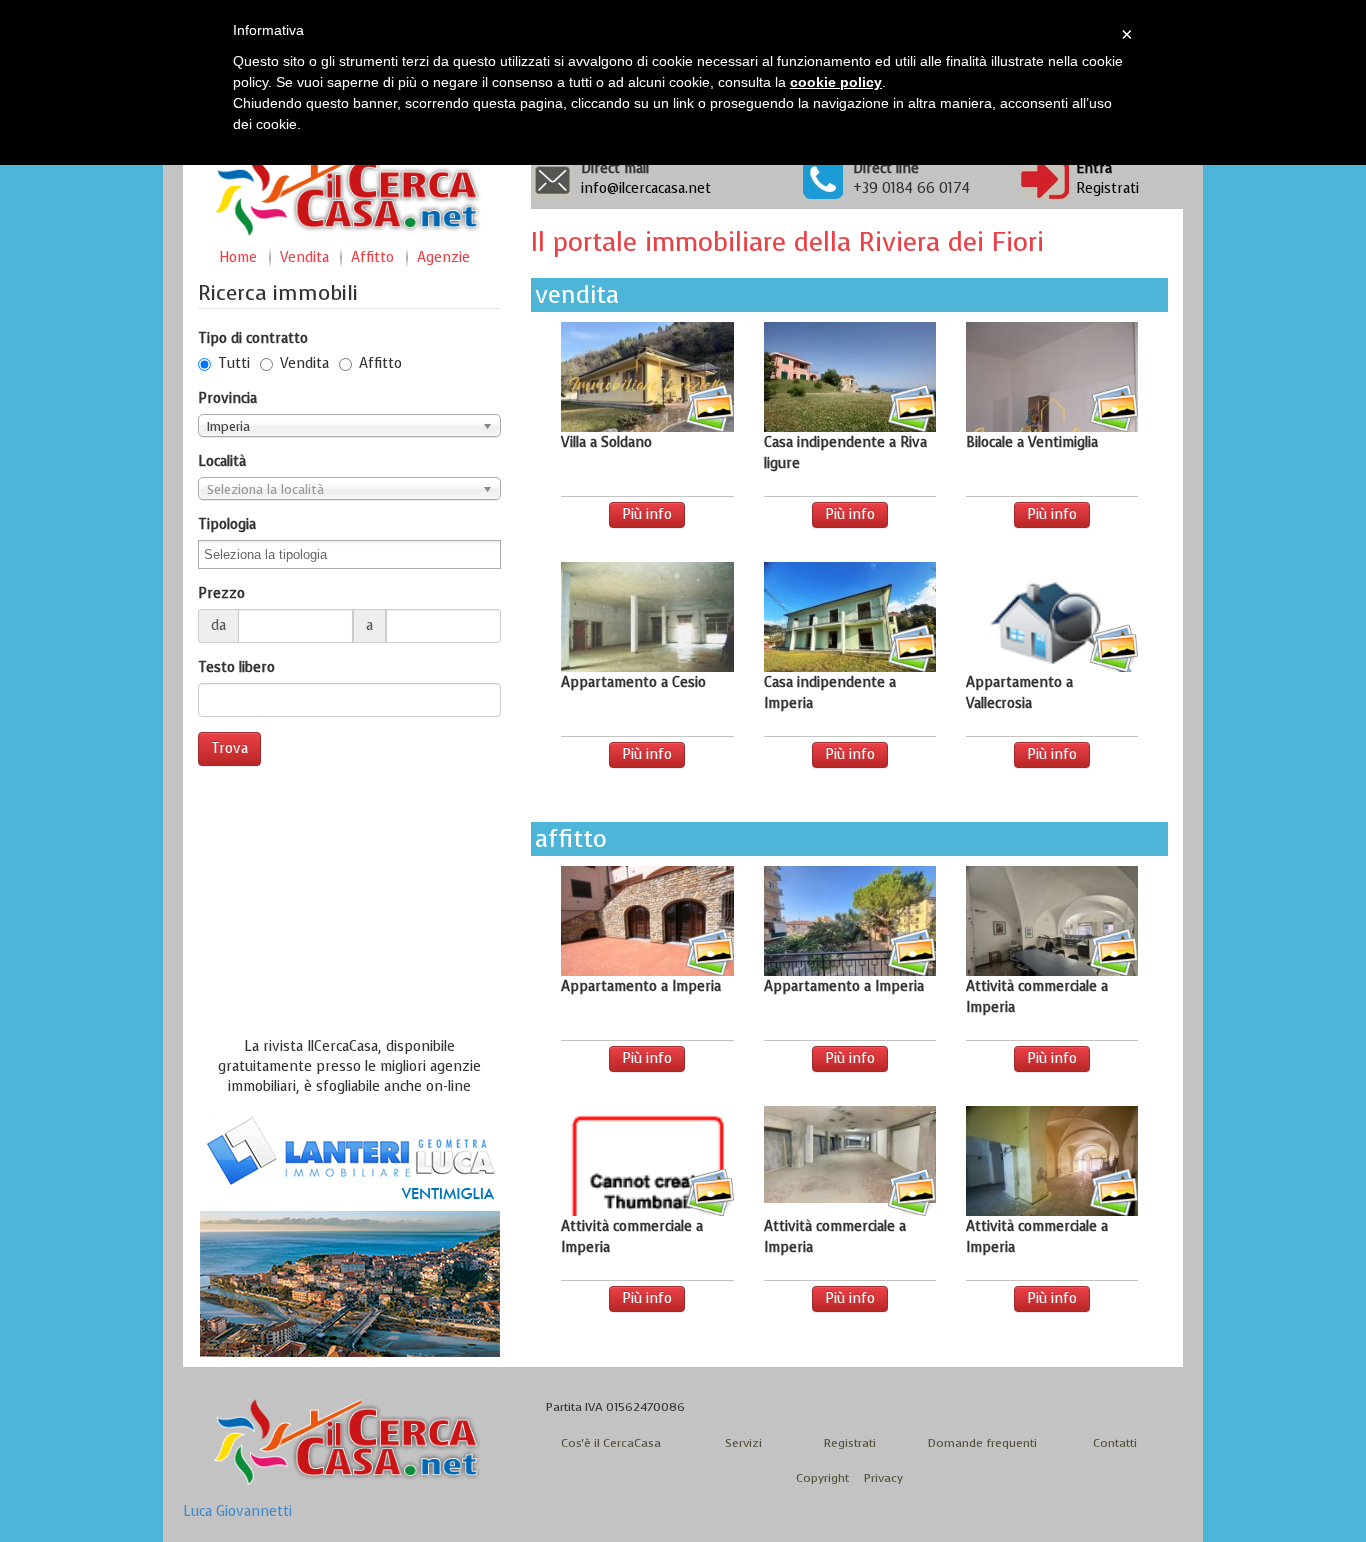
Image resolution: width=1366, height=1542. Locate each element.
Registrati (1107, 188)
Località (222, 461)
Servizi (743, 1443)
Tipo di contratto (253, 338)
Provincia (227, 398)
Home (238, 257)
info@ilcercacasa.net (646, 188)
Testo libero (236, 667)
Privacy (883, 1478)
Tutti (234, 363)
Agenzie (443, 257)
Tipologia (227, 524)
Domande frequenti (982, 1443)
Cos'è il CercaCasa (611, 1443)
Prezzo (221, 593)
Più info (647, 514)
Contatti (1115, 1443)
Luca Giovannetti (237, 1511)
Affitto (372, 257)
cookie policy (836, 82)
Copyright (822, 1478)
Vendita (304, 257)
